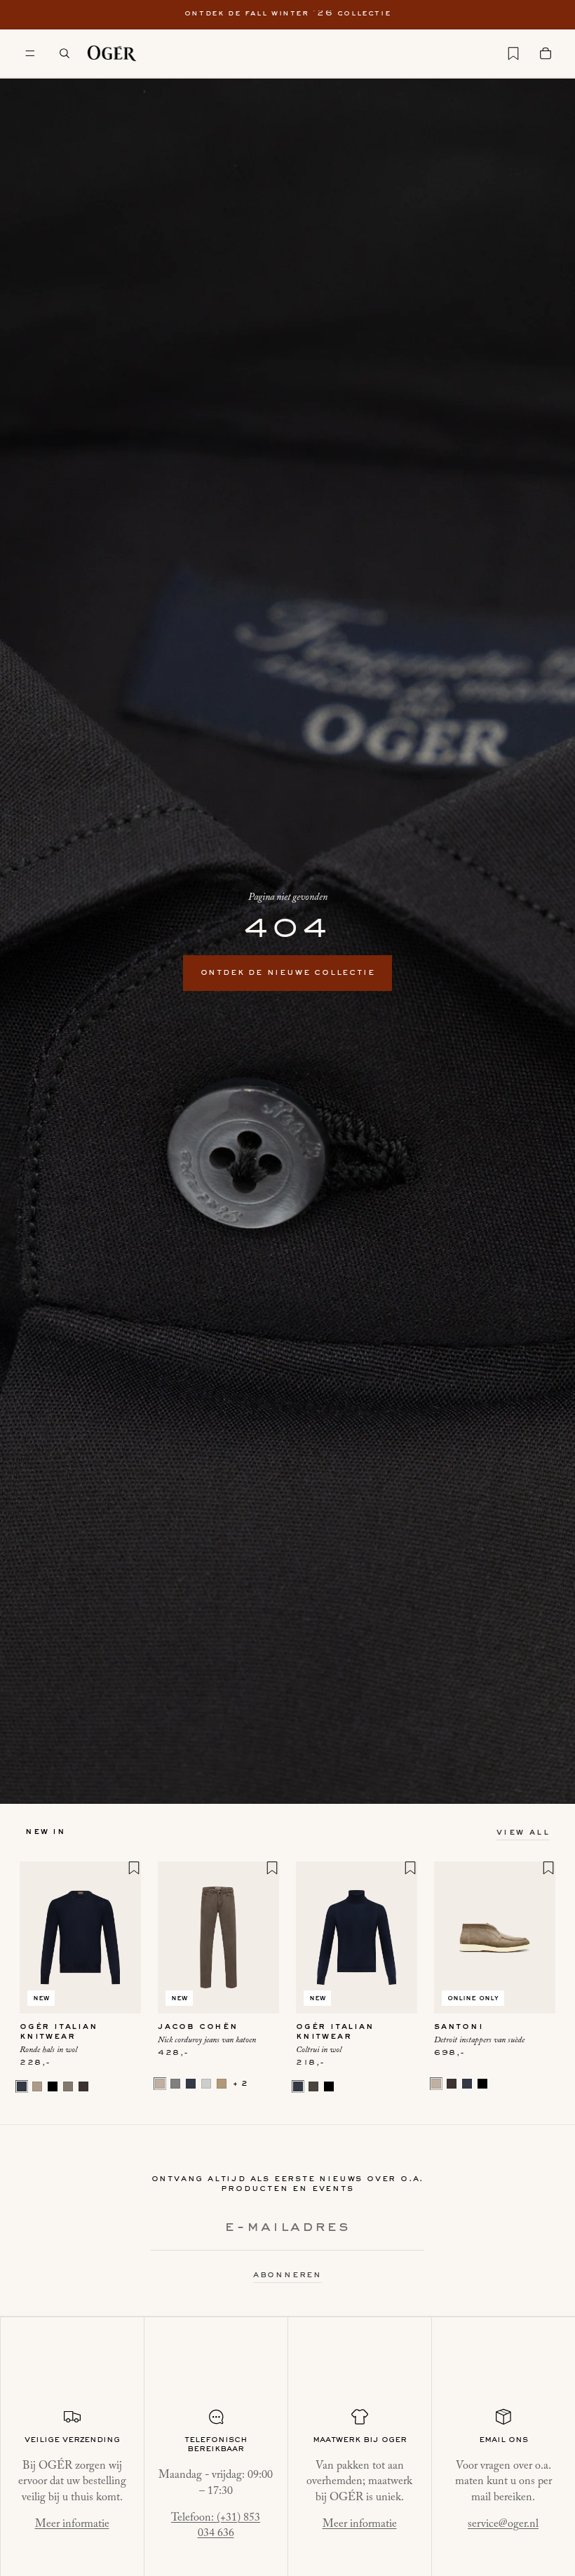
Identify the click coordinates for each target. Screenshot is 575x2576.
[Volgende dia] (126, 1937)
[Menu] (30, 53)
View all (523, 1833)
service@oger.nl (503, 2524)
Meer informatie (72, 2524)
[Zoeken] (65, 53)
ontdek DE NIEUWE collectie (288, 973)
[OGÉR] (112, 53)
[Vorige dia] (35, 1937)
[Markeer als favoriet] (134, 1868)
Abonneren (287, 2275)
